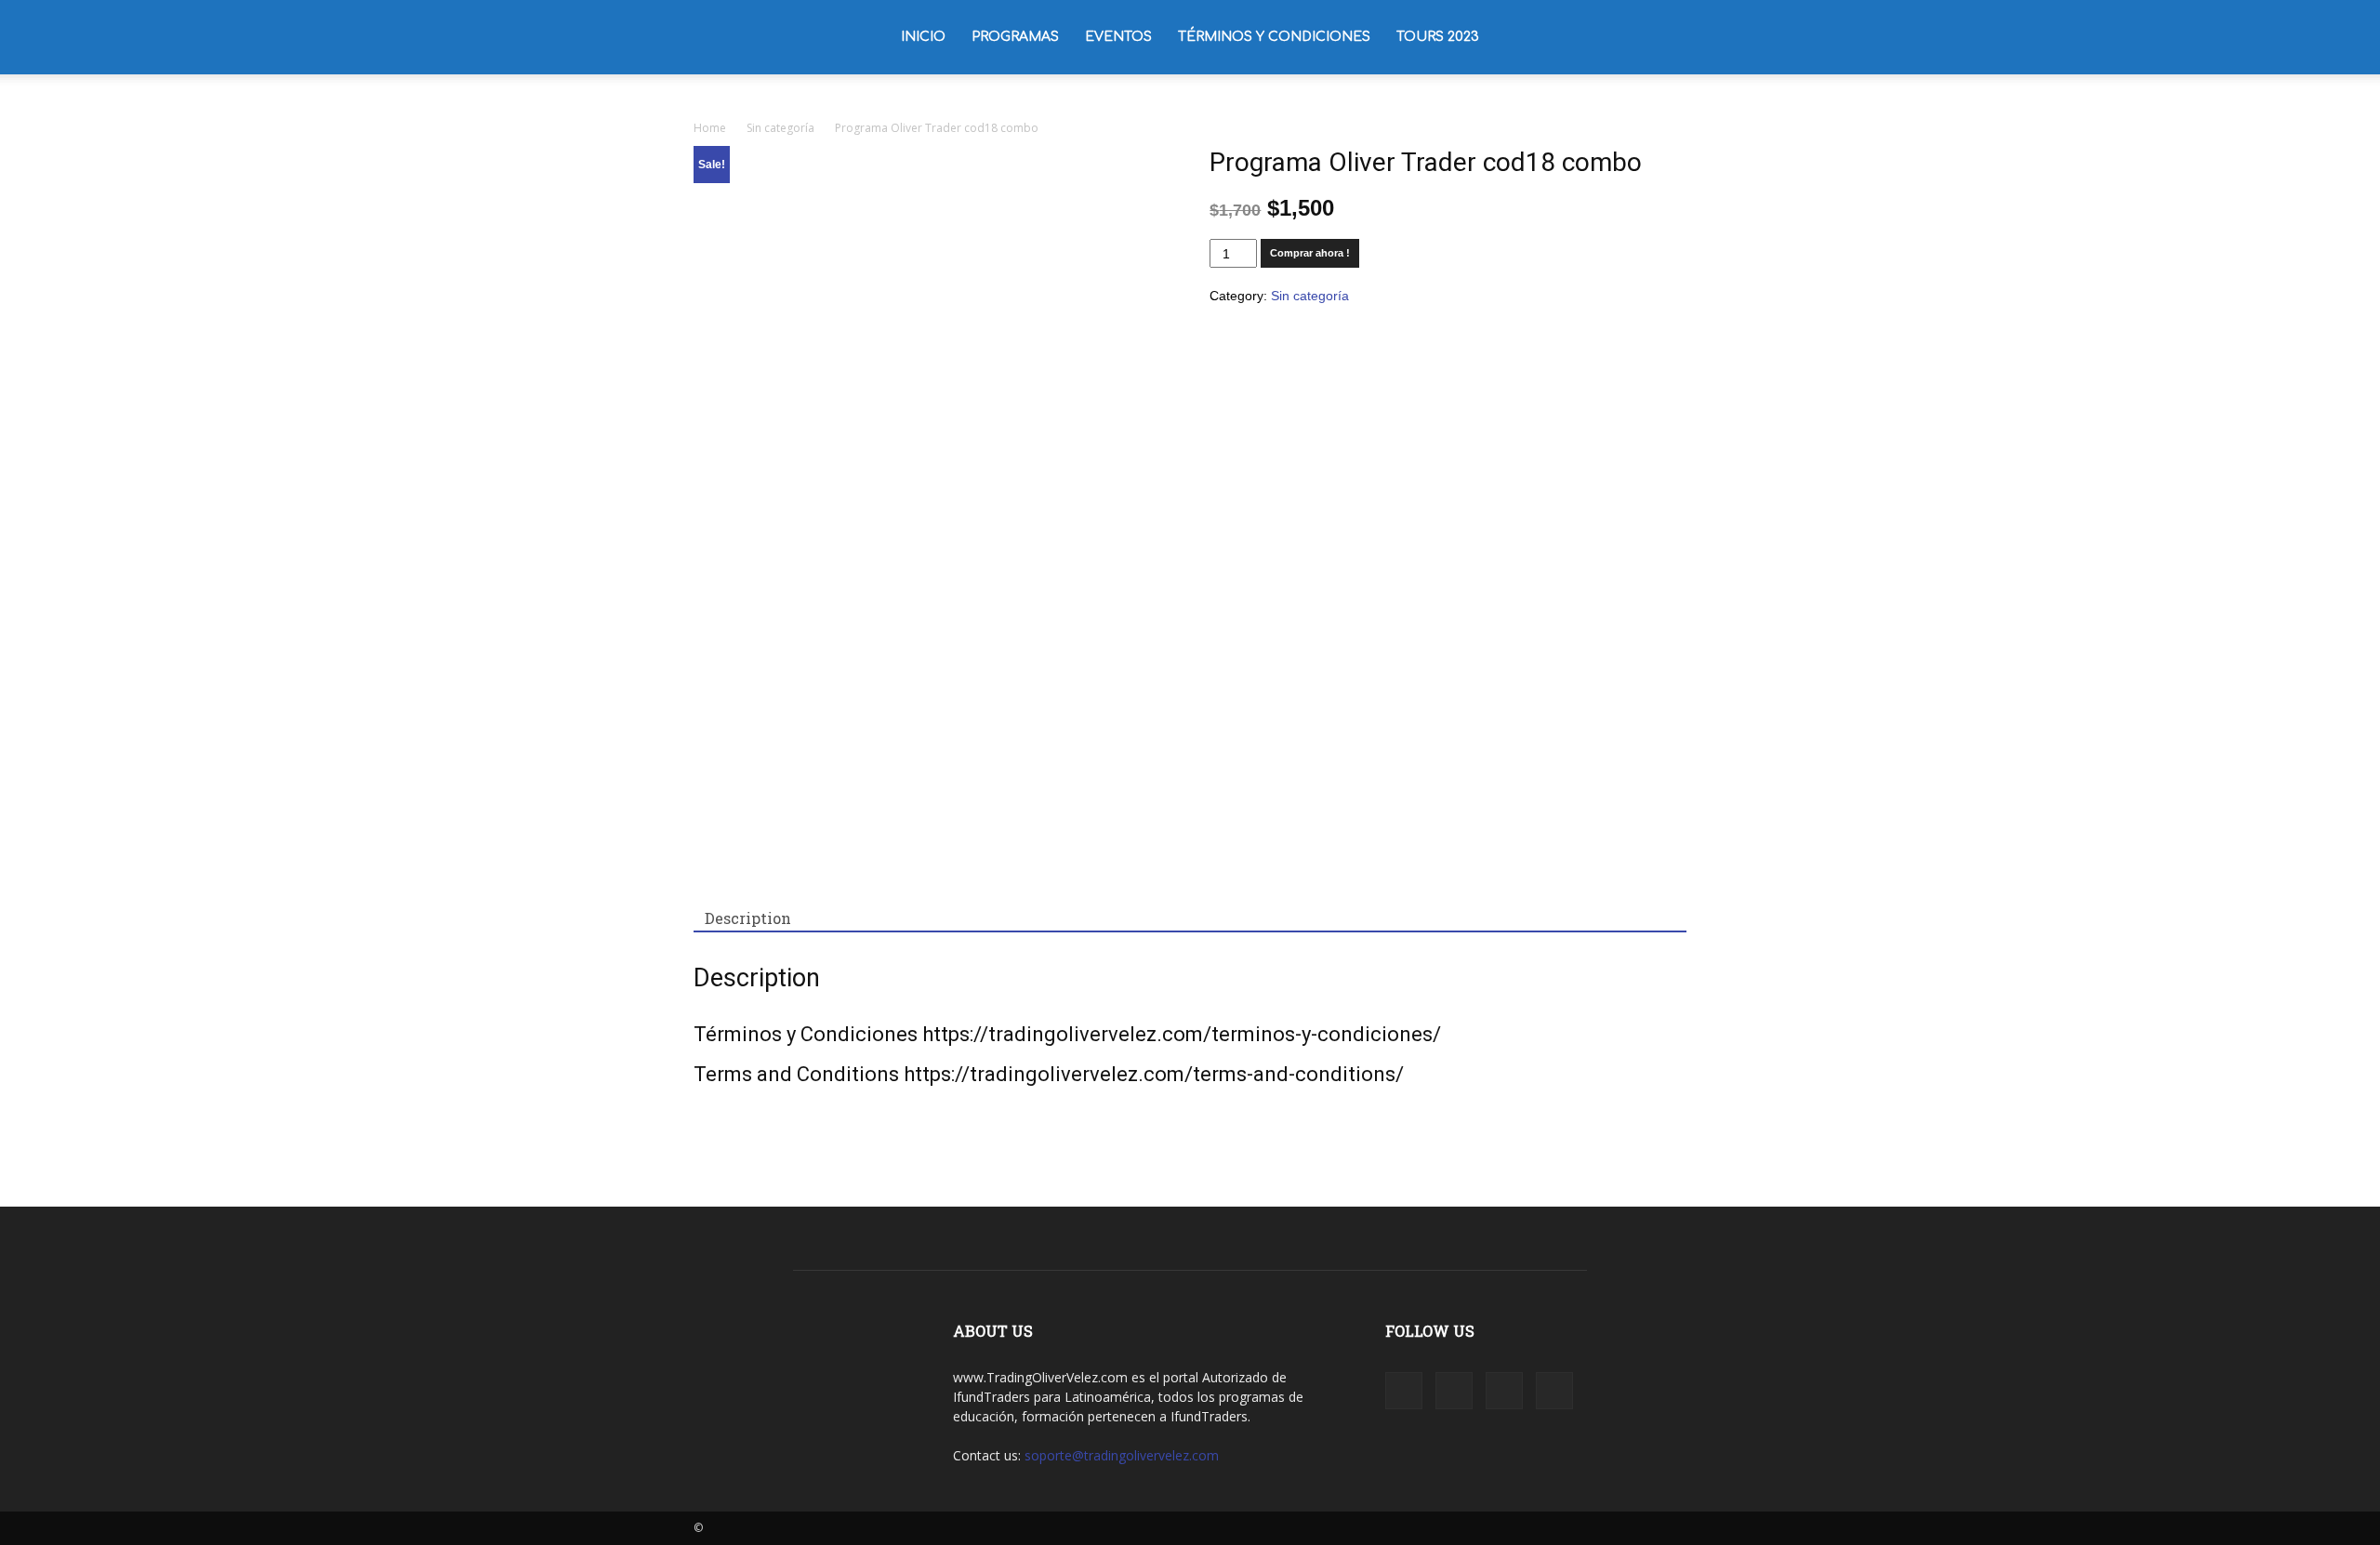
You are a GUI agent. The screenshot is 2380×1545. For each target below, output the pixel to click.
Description (748, 918)
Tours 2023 (1438, 37)
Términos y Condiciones (1274, 37)
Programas (1015, 37)
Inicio (923, 37)
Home (710, 128)
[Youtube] (1673, 37)
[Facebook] (1578, 37)
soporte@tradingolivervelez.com (1122, 1455)
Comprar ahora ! (1310, 253)
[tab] (748, 918)
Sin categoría (780, 128)
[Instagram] (1609, 37)
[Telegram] (1641, 37)
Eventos (1118, 37)
